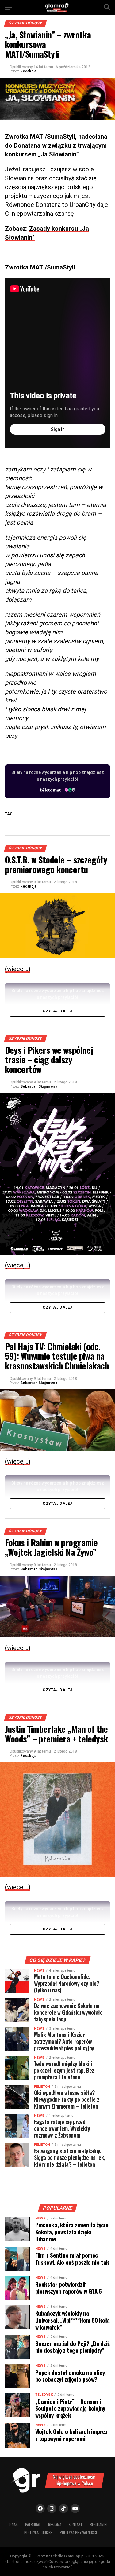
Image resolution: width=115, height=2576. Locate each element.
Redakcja (28, 71)
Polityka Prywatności (78, 2532)
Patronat (33, 2525)
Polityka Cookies (38, 2532)
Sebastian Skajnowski (39, 1086)
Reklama (55, 2525)
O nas (13, 2525)
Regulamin (98, 2525)
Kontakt (76, 2525)
